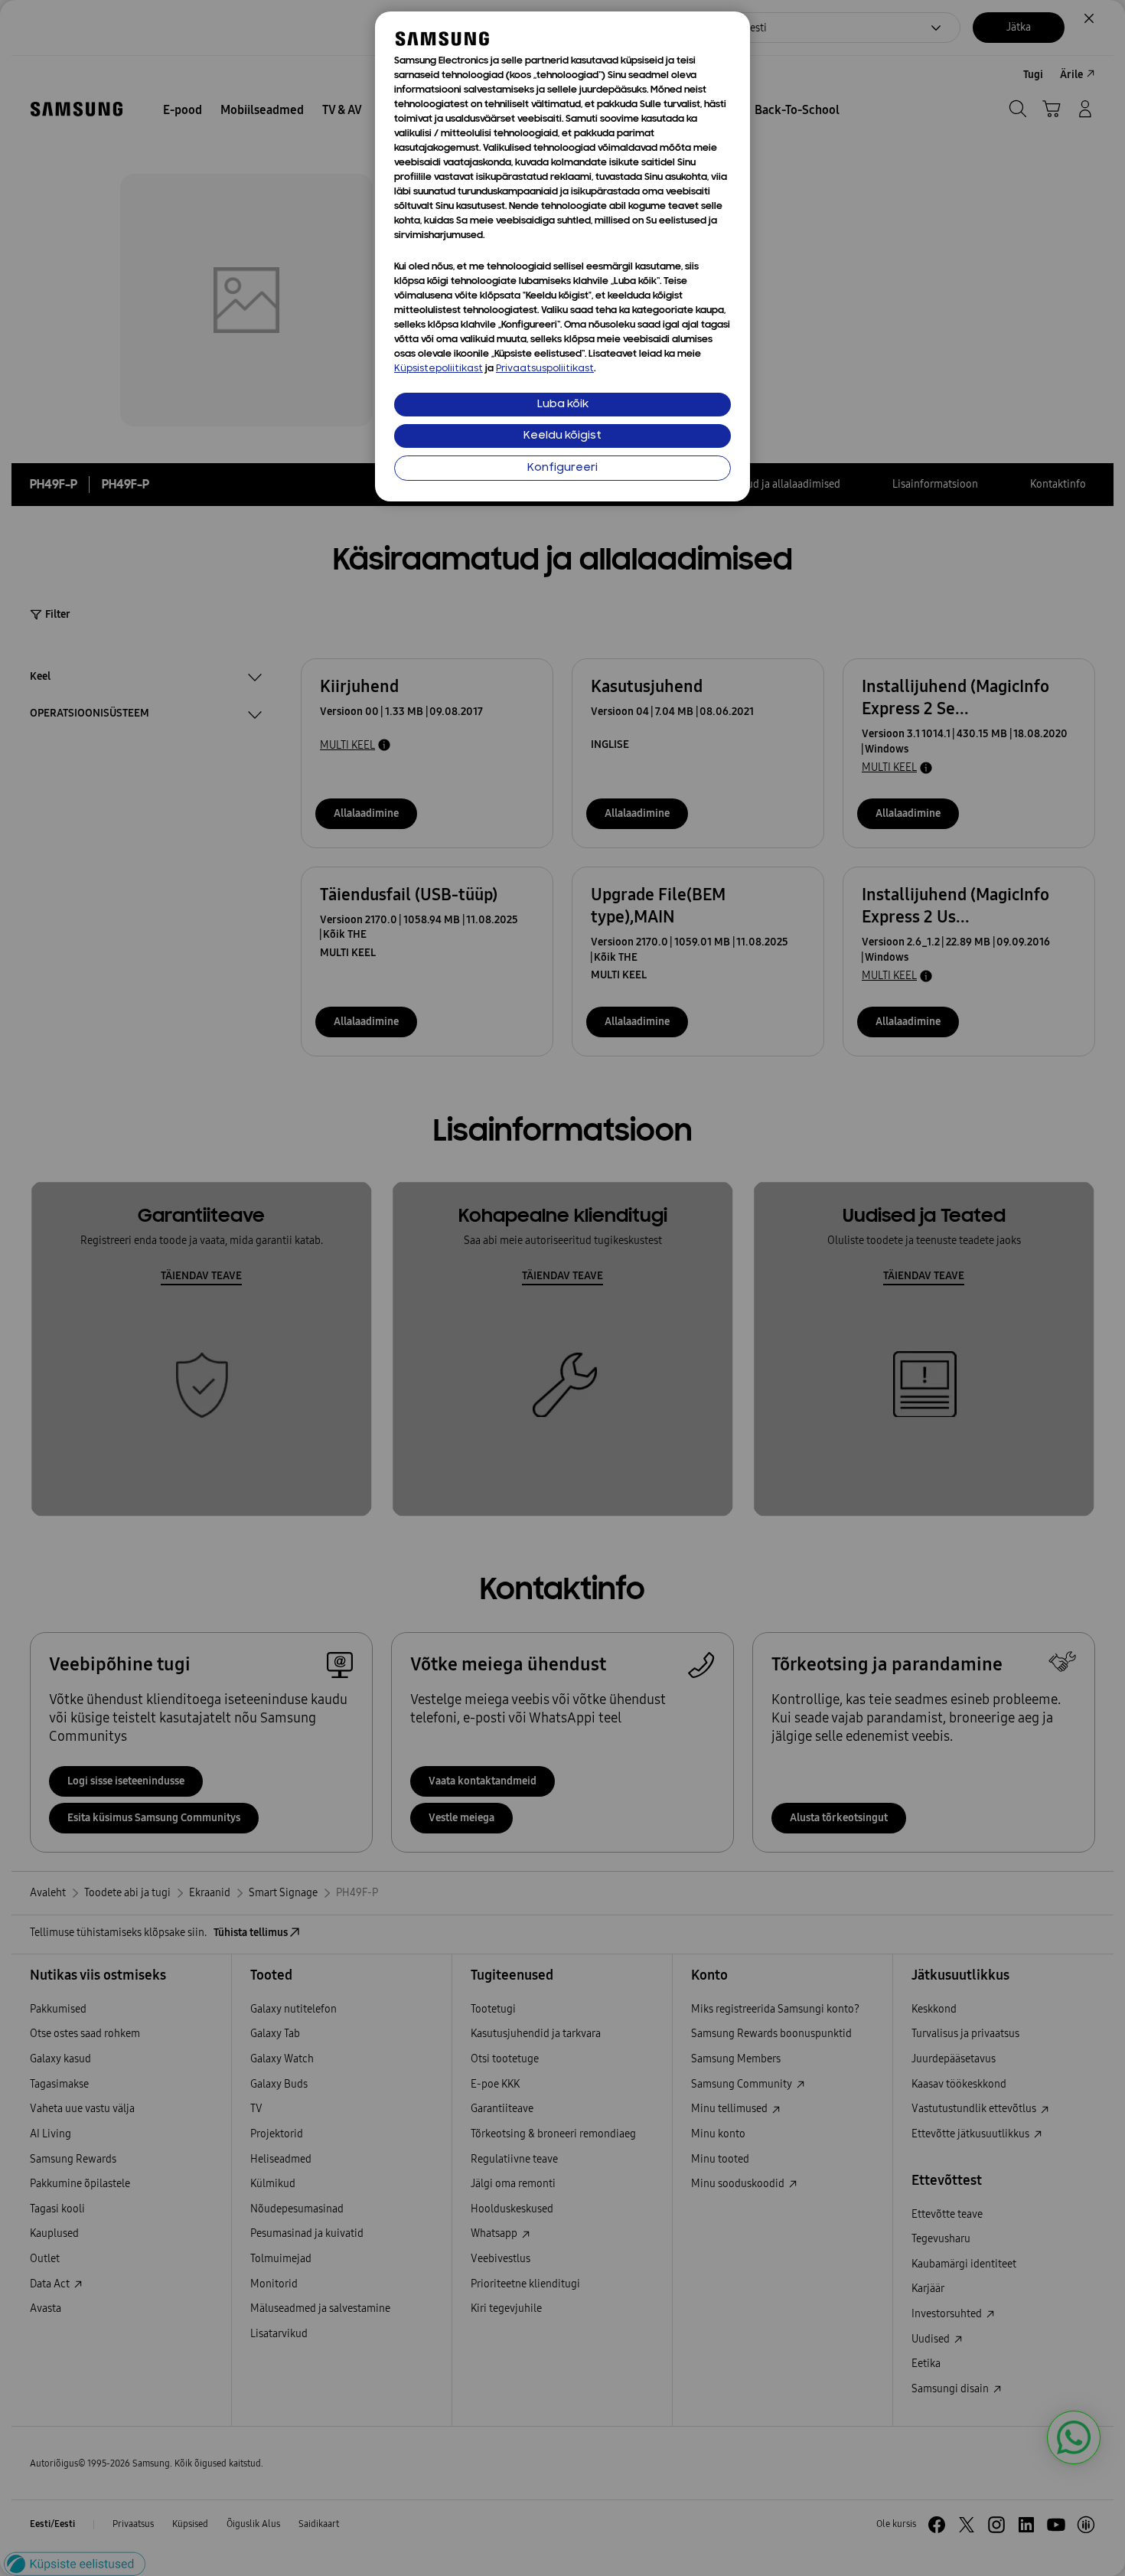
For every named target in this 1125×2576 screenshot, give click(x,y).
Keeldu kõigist (562, 436)
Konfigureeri (562, 468)
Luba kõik (563, 405)
